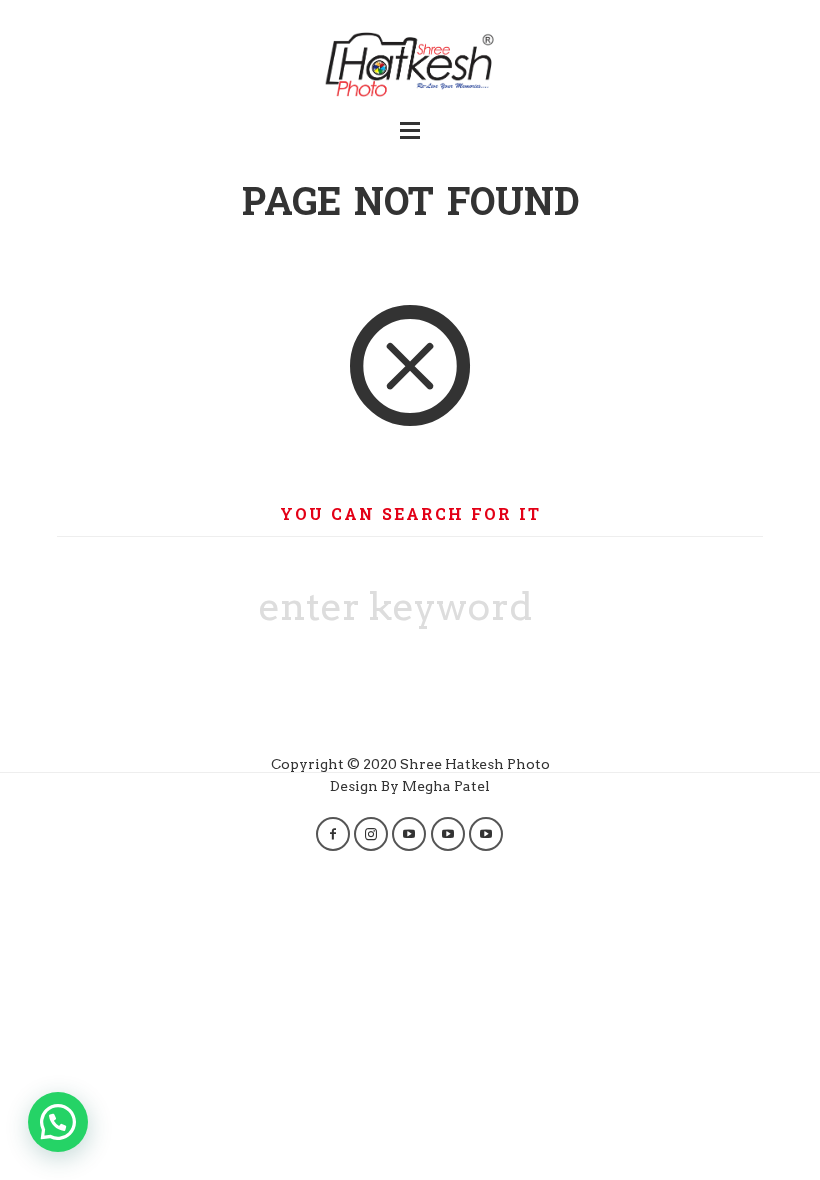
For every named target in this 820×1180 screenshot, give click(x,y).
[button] (58, 1122)
